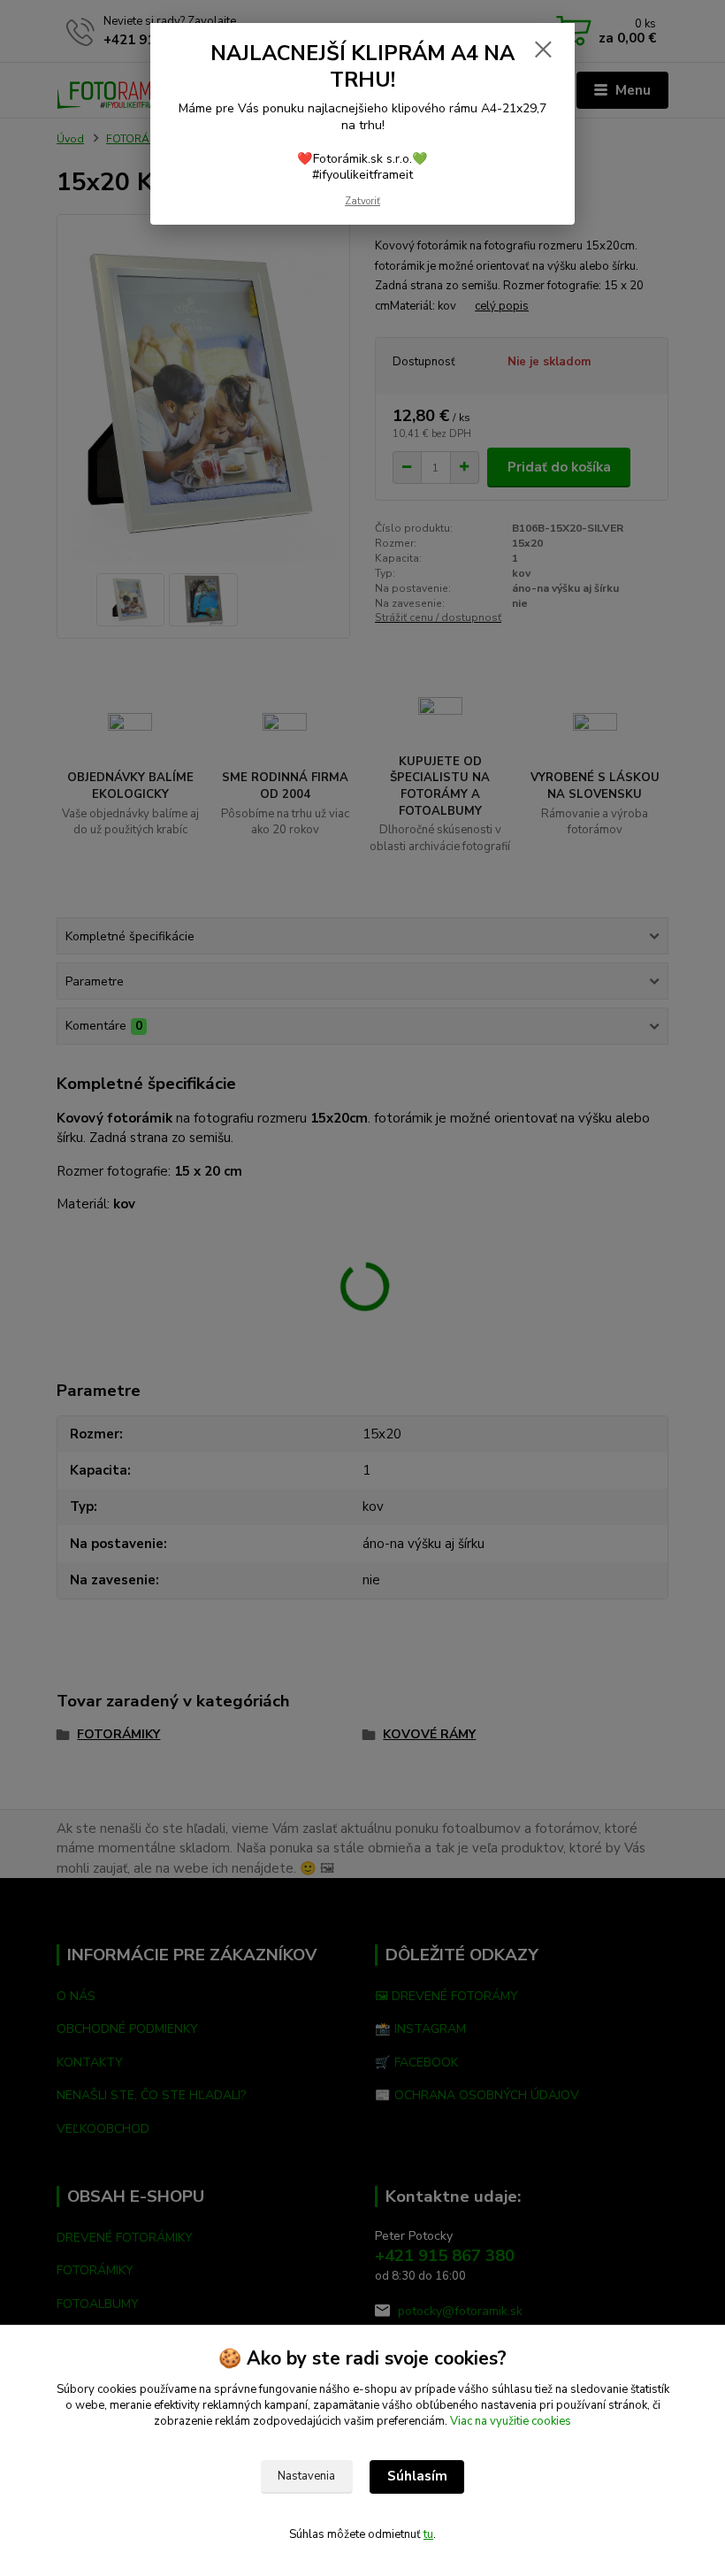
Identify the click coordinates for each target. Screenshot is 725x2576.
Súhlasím (417, 2476)
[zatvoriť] (543, 50)
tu (428, 2534)
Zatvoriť (362, 201)
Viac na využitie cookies (511, 2421)
